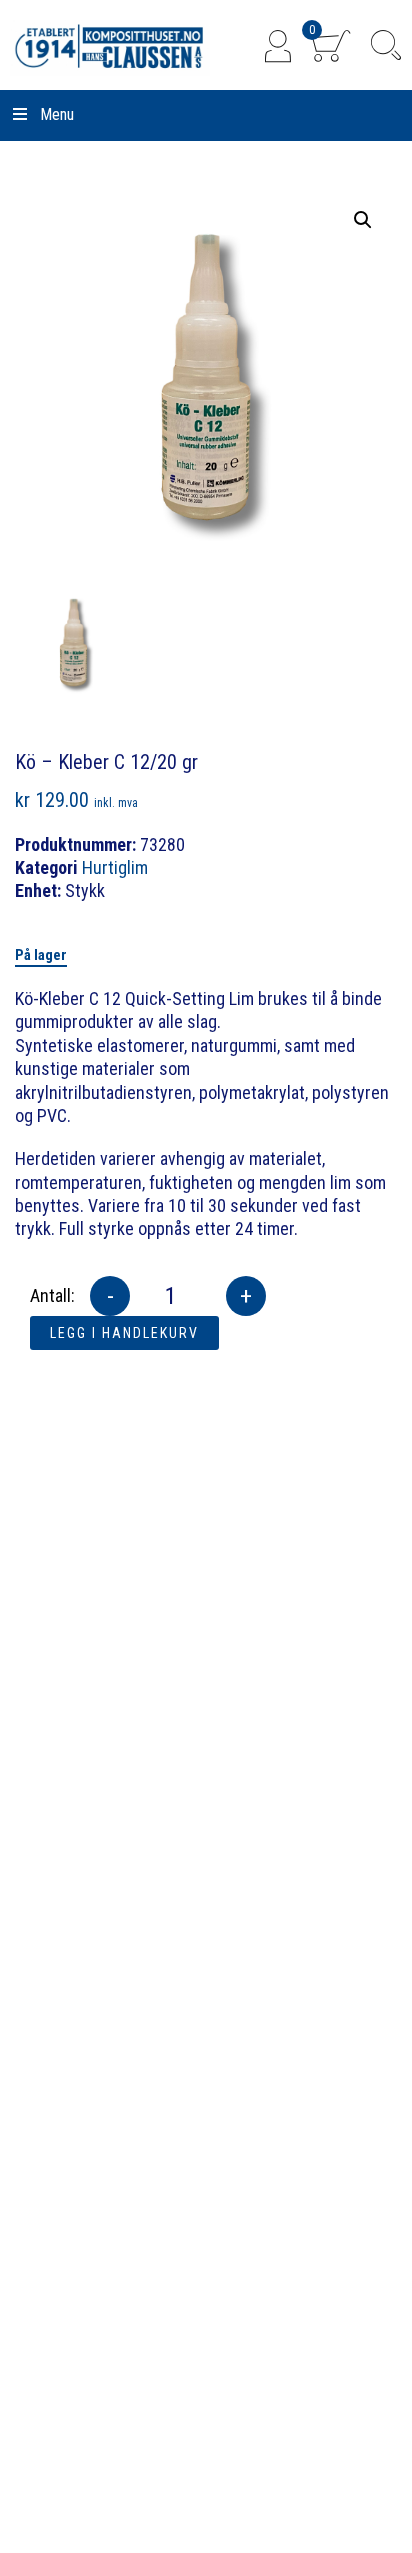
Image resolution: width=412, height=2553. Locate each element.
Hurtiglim (115, 867)
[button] (363, 220)
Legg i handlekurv (124, 1333)
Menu (57, 114)
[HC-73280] (73, 642)
